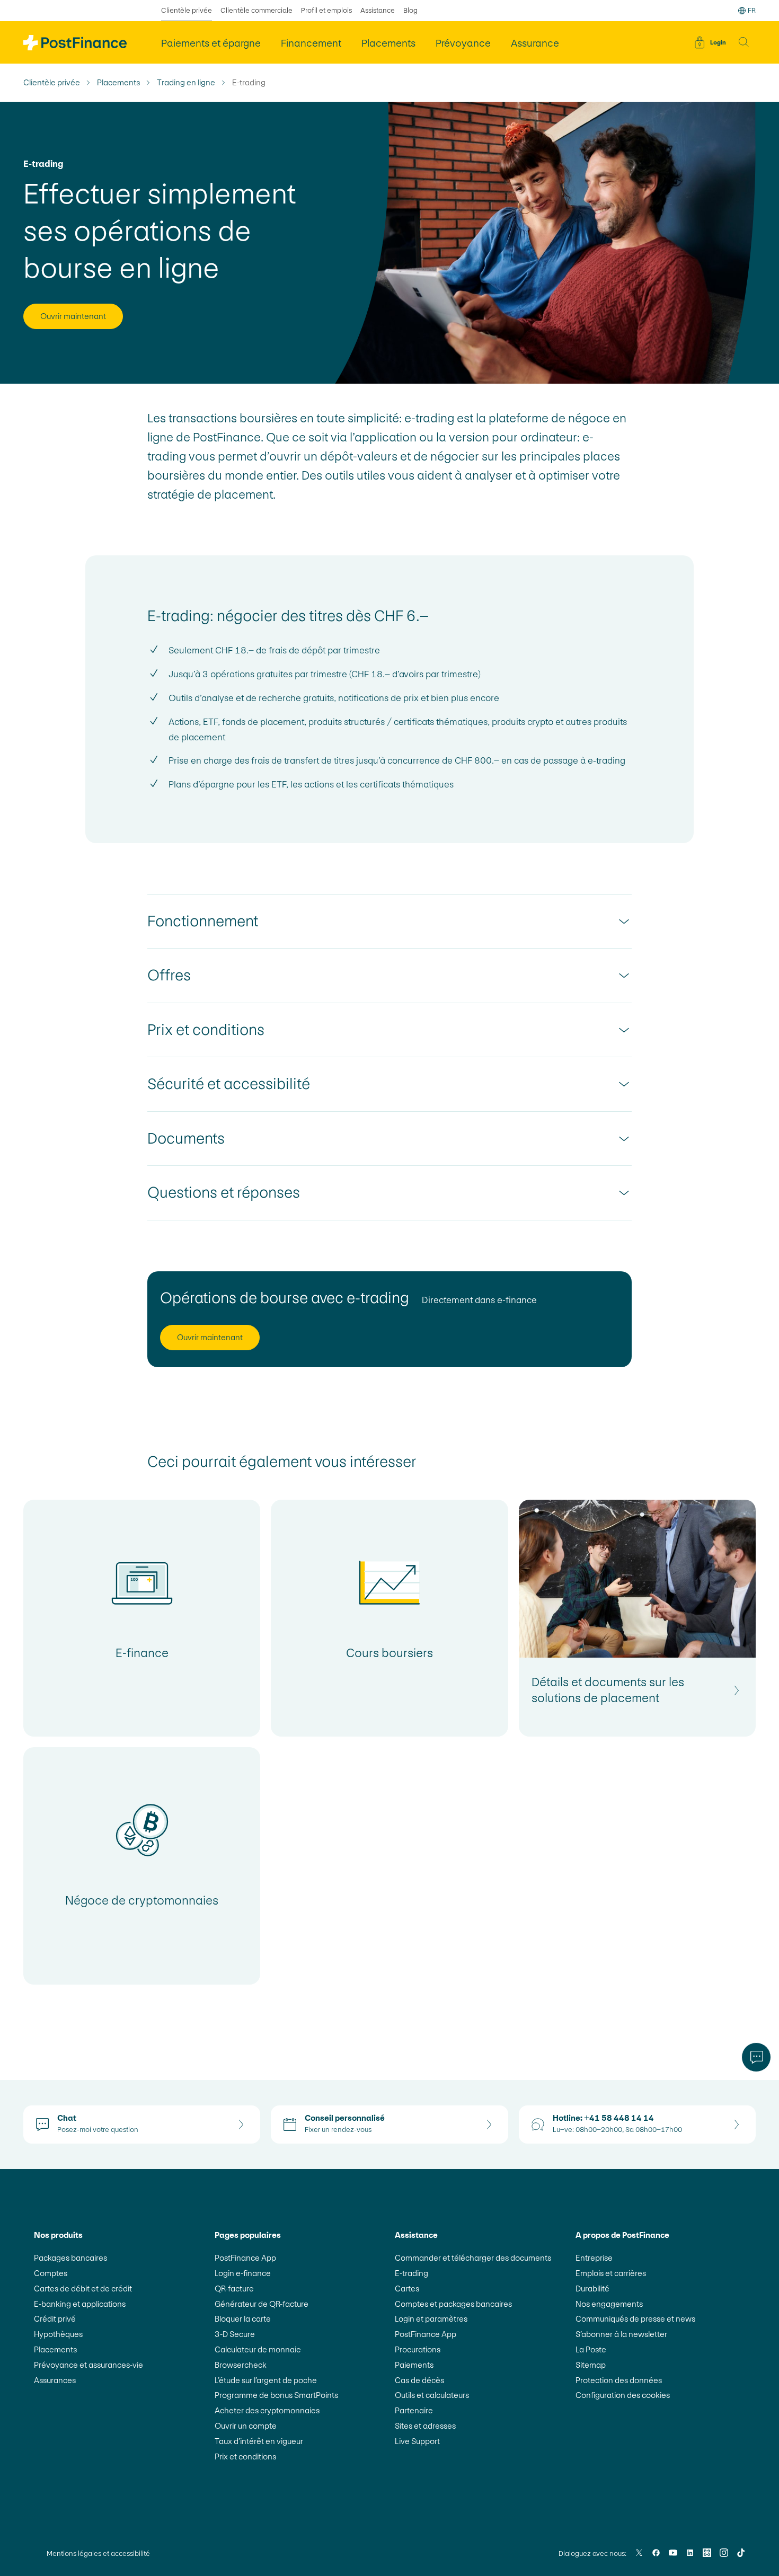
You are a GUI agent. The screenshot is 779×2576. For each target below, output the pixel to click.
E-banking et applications (80, 2304)
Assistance (378, 10)
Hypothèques (58, 2334)
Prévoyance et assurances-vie (88, 2365)
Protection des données (619, 2380)
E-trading (411, 2273)
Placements (118, 83)
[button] (744, 42)
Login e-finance (243, 2273)
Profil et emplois (326, 10)
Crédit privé (55, 2319)
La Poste (591, 2349)
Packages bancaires (70, 2258)
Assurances (55, 2380)
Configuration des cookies (623, 2395)
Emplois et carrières (611, 2273)
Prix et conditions (245, 2457)
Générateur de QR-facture (262, 2304)
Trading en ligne (186, 83)
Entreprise (594, 2258)
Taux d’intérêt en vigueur (259, 2441)
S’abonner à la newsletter (621, 2334)
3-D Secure (235, 2334)
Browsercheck (241, 2365)
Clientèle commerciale (256, 10)
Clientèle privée (187, 10)
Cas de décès (419, 2380)
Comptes (51, 2273)
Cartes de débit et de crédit (83, 2289)
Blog (410, 10)
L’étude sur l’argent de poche (266, 2380)
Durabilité (592, 2289)
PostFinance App (245, 2258)
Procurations (418, 2349)
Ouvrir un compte (246, 2426)
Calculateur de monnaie (258, 2349)
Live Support (417, 2441)
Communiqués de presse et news (635, 2319)
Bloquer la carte (243, 2319)
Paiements (414, 2365)
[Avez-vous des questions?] (756, 2057)
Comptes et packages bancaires (453, 2304)
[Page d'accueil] (75, 43)
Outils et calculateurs (432, 2395)
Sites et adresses (425, 2426)
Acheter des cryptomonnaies (267, 2410)
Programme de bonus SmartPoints (276, 2395)
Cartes (407, 2289)
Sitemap (591, 2365)
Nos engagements (609, 2304)
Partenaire (414, 2410)
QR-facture (234, 2289)
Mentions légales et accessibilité (98, 2553)
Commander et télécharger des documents (473, 2258)
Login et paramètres (431, 2319)
